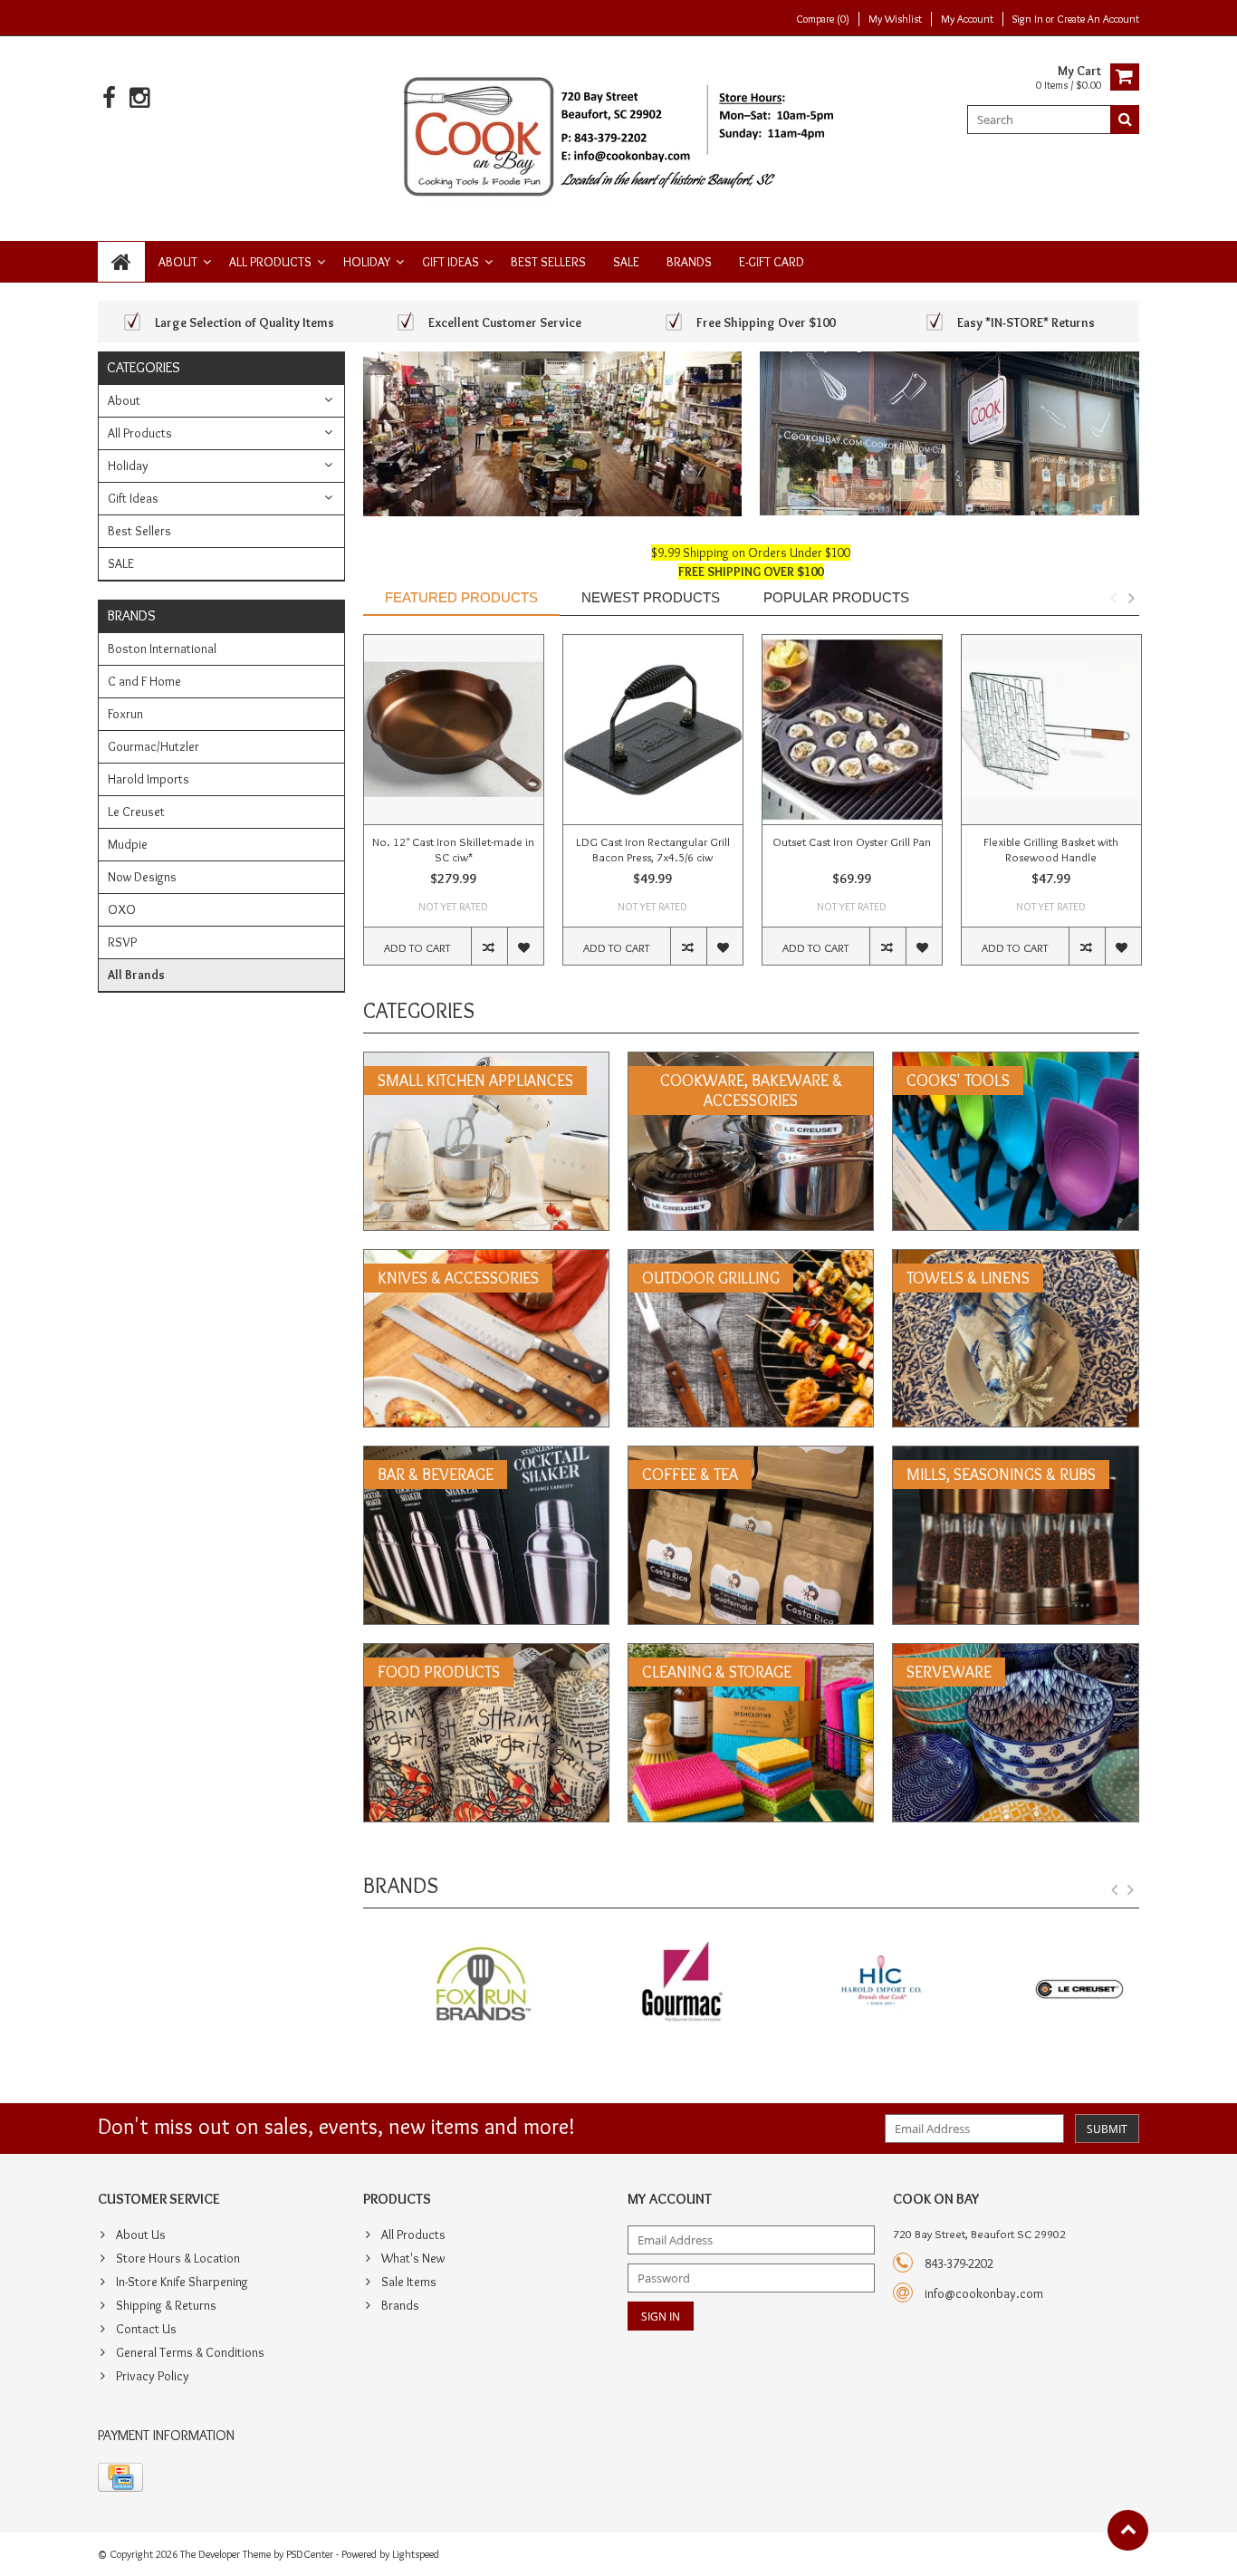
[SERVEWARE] (1015, 1653)
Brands (689, 262)
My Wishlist (895, 19)
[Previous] (1115, 1890)
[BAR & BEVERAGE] (486, 1456)
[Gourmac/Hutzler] (652, 1985)
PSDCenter (310, 2554)
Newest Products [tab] (651, 597)
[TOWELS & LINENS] (1015, 1259)
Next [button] (1131, 598)
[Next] (1131, 1890)
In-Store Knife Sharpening (182, 2282)
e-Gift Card (772, 262)
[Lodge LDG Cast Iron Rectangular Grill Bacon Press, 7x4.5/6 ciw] (653, 730)
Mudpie (128, 844)
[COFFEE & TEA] (751, 1456)
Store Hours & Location (178, 2258)
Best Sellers (548, 262)
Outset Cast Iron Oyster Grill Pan (852, 841)
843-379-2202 (959, 2264)
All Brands (136, 975)
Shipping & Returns (166, 2305)
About (178, 262)
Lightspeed (416, 2554)
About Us (141, 2235)
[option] (454, 809)
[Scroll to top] (1128, 2530)
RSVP (122, 942)
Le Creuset (136, 812)
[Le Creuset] (1049, 1985)
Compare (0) (823, 19)
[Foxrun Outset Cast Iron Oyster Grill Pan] (852, 730)
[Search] (1125, 120)
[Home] (121, 262)
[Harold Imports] (850, 1985)
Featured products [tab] (461, 597)
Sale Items (409, 2282)
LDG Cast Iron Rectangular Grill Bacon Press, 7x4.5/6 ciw (653, 849)
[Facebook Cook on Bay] (109, 98)
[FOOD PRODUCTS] (486, 1653)
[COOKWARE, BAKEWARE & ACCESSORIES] (751, 1062)
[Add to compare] (489, 946)
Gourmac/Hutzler (153, 746)
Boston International (162, 649)
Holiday (367, 262)
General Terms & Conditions (190, 2352)
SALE (626, 262)
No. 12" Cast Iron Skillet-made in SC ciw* (453, 849)
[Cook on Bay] (619, 135)
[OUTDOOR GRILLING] (751, 1259)
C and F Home (144, 681)
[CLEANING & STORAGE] (751, 1653)
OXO (122, 909)
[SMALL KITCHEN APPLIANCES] (486, 1062)
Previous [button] (1113, 598)
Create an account (1098, 19)
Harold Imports (149, 779)
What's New (413, 2258)
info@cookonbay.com (984, 2293)
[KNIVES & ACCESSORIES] (486, 1259)
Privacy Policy (153, 2376)
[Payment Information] (120, 2477)
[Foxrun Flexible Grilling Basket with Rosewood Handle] (1051, 730)
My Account (967, 19)
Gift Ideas (451, 262)
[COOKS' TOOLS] (1015, 1062)
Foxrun (125, 714)
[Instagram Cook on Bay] (139, 98)
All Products (270, 262)
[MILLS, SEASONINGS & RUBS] (1015, 1456)
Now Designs (142, 877)
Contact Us (146, 2329)
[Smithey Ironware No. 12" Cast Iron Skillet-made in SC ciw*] (454, 730)
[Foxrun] (453, 1985)
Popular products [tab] (836, 597)
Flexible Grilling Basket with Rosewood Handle (1051, 849)
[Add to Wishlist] (525, 946)
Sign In (1029, 19)
